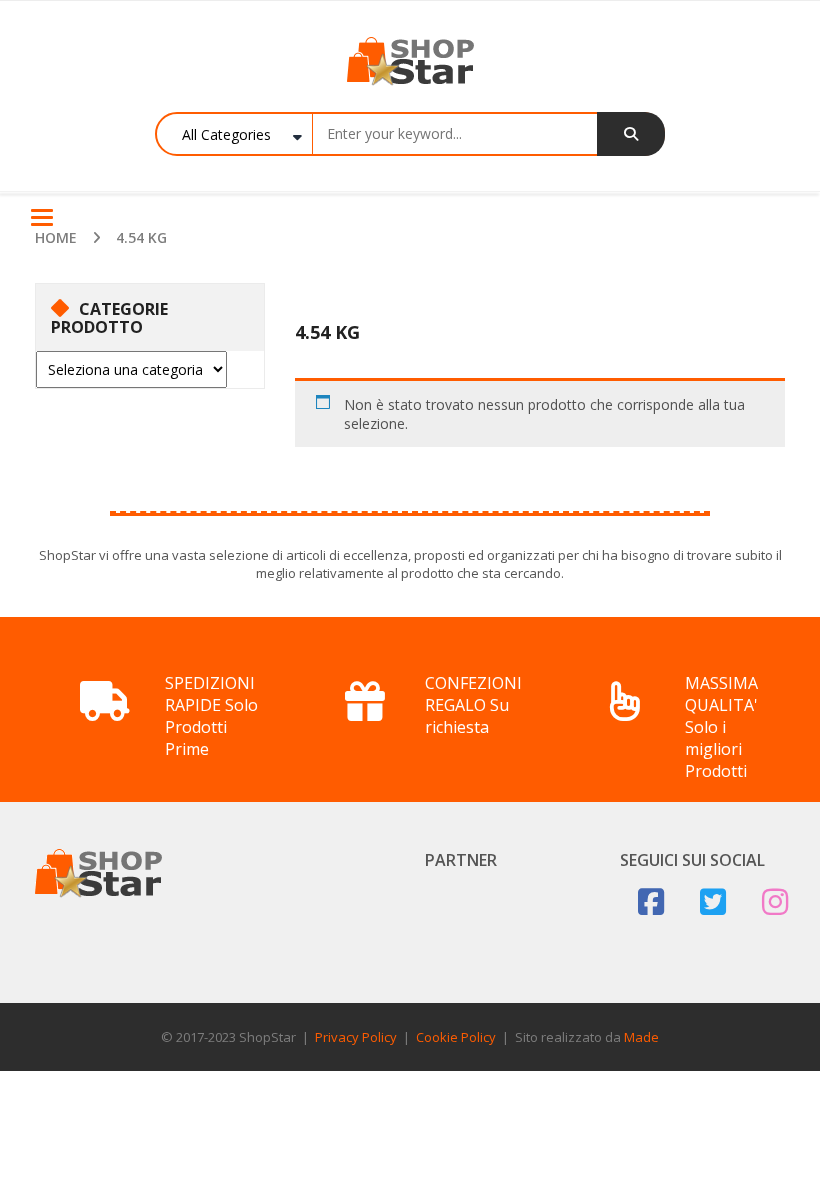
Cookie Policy (456, 1037)
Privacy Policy (356, 1037)
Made (641, 1037)
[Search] (631, 134)
